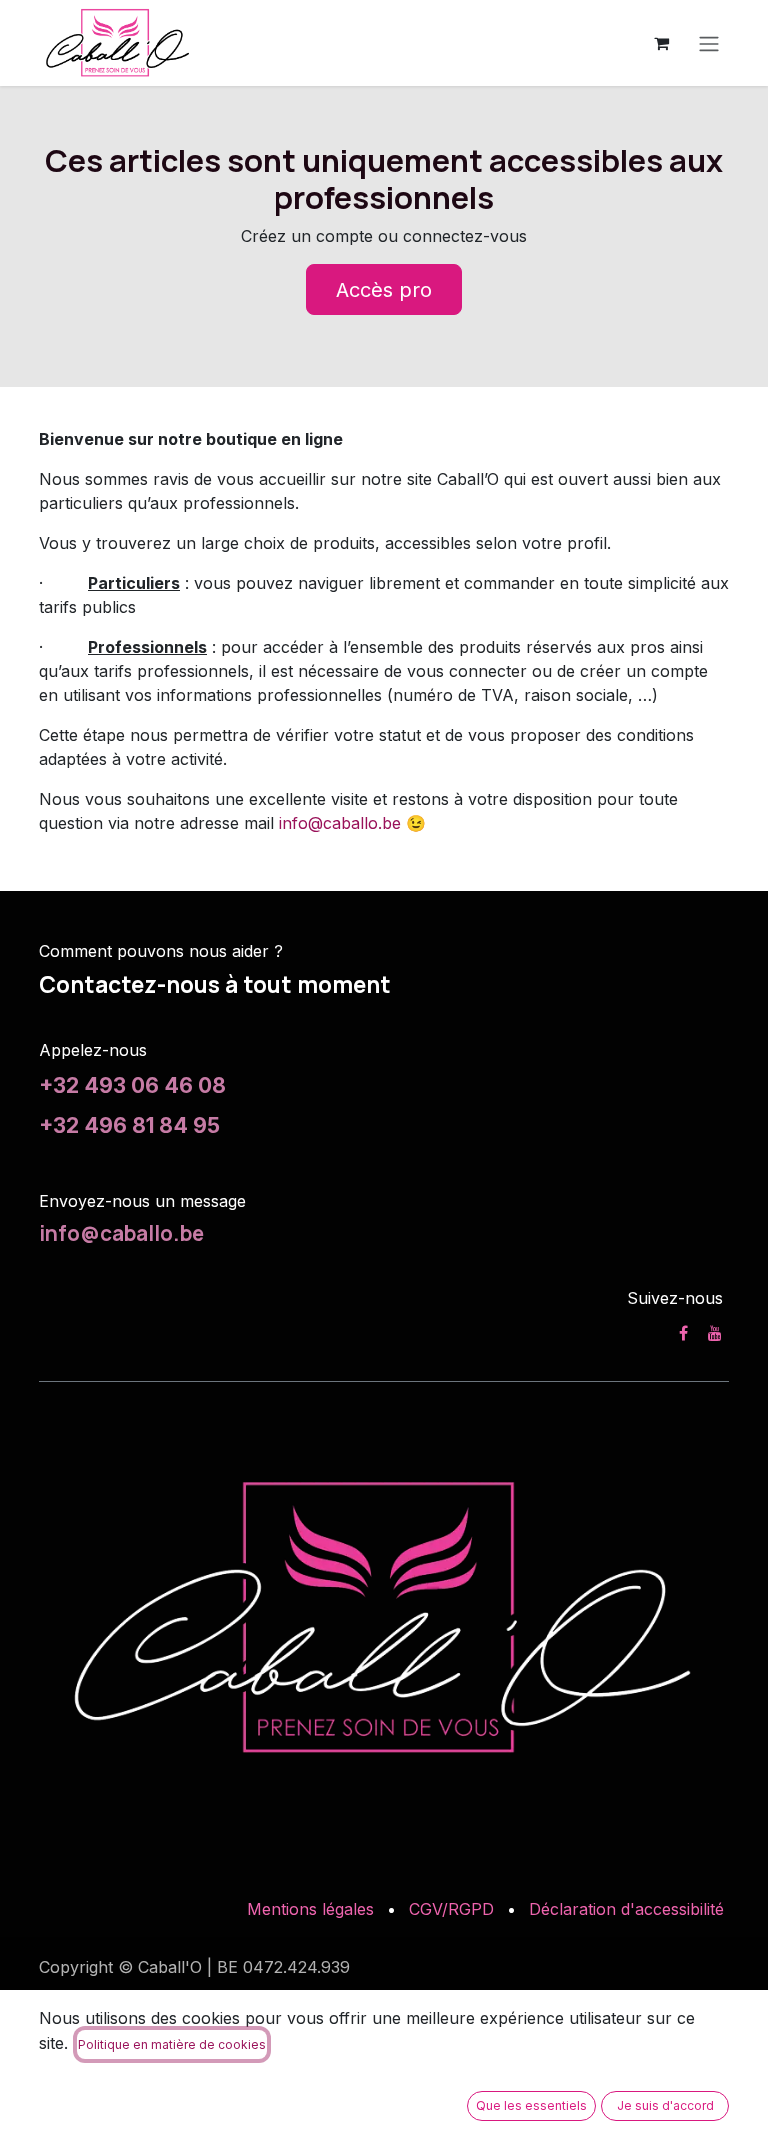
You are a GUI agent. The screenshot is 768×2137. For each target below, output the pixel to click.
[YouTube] (715, 1333)
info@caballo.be (340, 823)
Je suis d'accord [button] (665, 2105)
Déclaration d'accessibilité (626, 1909)
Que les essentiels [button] (531, 2105)
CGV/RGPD (451, 1909)
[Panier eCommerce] (661, 43)
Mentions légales (310, 1909)
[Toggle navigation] (709, 43)
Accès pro (384, 290)
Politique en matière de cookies (172, 2044)
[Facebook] (683, 1333)
